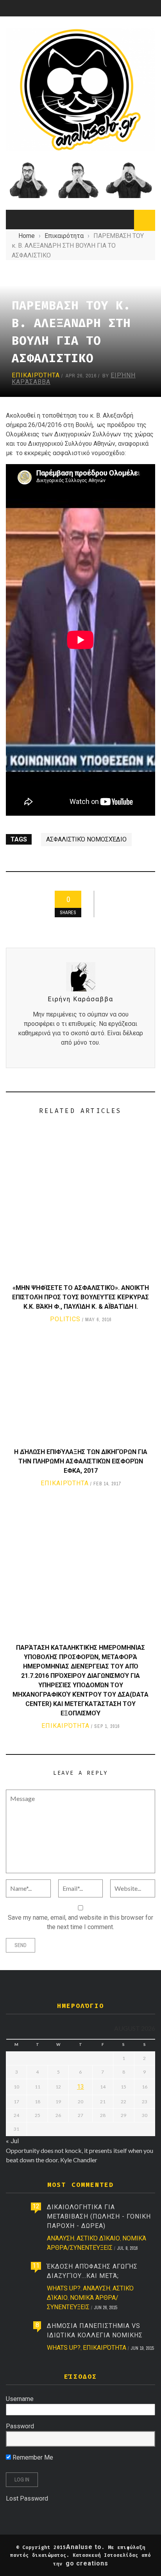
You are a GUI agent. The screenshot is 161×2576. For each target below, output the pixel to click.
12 (36, 2206)
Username (20, 2399)
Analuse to (84, 2547)
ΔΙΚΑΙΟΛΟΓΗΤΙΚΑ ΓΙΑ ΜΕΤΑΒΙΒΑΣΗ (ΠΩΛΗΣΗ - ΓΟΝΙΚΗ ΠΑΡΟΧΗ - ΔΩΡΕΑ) (99, 2216)
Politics (65, 1319)
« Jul (12, 2141)
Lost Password (27, 2498)
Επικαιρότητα (36, 375)
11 (36, 2266)
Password (20, 2426)
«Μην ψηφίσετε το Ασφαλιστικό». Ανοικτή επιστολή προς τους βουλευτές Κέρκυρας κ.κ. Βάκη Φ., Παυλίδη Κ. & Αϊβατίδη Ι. (80, 1297)
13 (80, 2087)
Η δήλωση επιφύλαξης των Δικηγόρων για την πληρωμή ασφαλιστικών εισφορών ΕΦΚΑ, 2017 (81, 1461)
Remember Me (32, 2457)
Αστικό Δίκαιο (98, 2238)
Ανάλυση (61, 2238)
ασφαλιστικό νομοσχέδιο (86, 839)
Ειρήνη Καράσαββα (80, 999)
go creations (87, 2563)
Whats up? (64, 2288)
